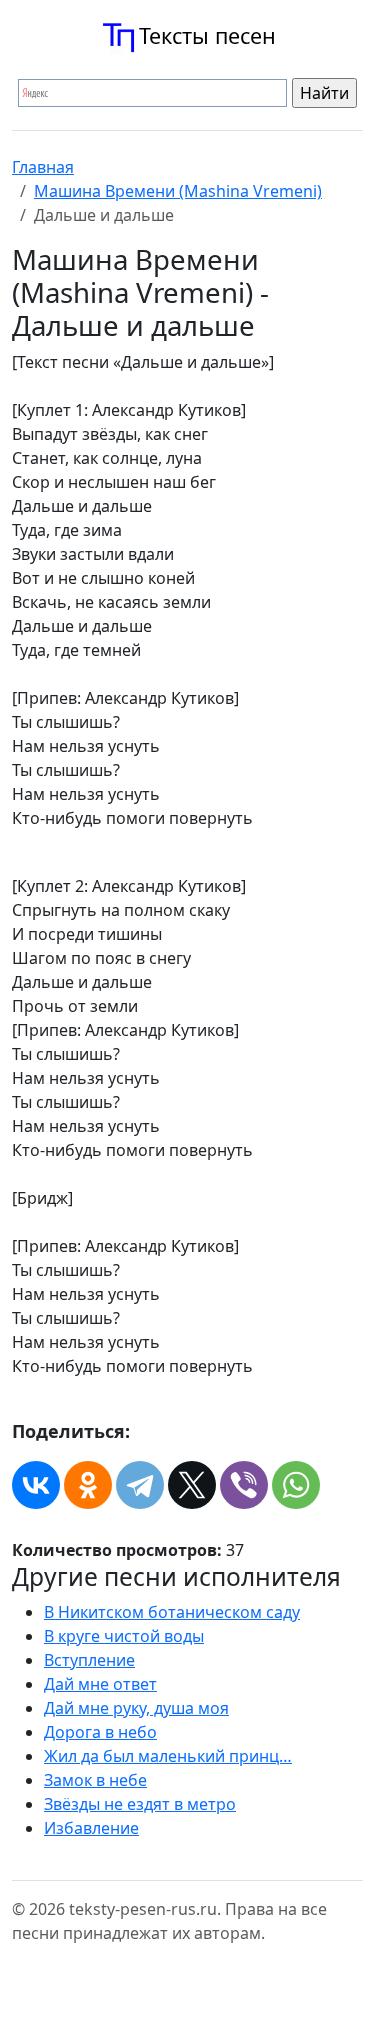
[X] (192, 1485)
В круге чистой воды (124, 1636)
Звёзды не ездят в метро (140, 1804)
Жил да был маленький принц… (168, 1756)
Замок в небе (95, 1780)
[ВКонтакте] (36, 1485)
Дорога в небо (100, 1732)
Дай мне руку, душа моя (136, 1708)
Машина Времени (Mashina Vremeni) (178, 191)
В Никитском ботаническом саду (172, 1612)
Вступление (89, 1660)
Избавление (91, 1828)
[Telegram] (140, 1485)
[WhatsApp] (296, 1485)
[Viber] (244, 1485)
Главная (43, 167)
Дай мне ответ (100, 1684)
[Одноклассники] (88, 1485)
